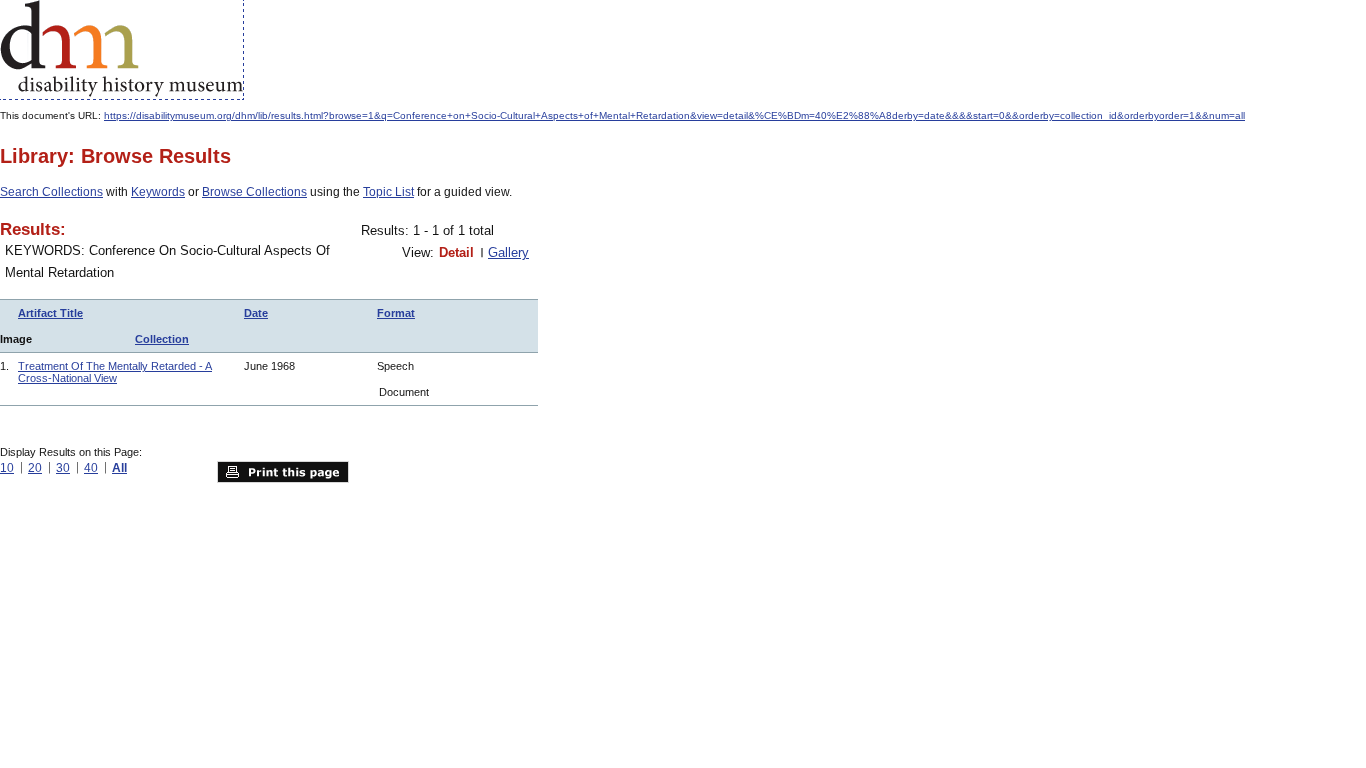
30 (63, 468)
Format (396, 313)
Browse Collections (254, 192)
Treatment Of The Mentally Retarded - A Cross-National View (115, 372)
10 (7, 468)
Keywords (158, 192)
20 (35, 468)
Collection (162, 339)
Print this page (283, 472)
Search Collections (51, 192)
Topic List (388, 192)
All (119, 468)
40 (91, 468)
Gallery (508, 252)
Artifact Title (50, 313)
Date (256, 313)
